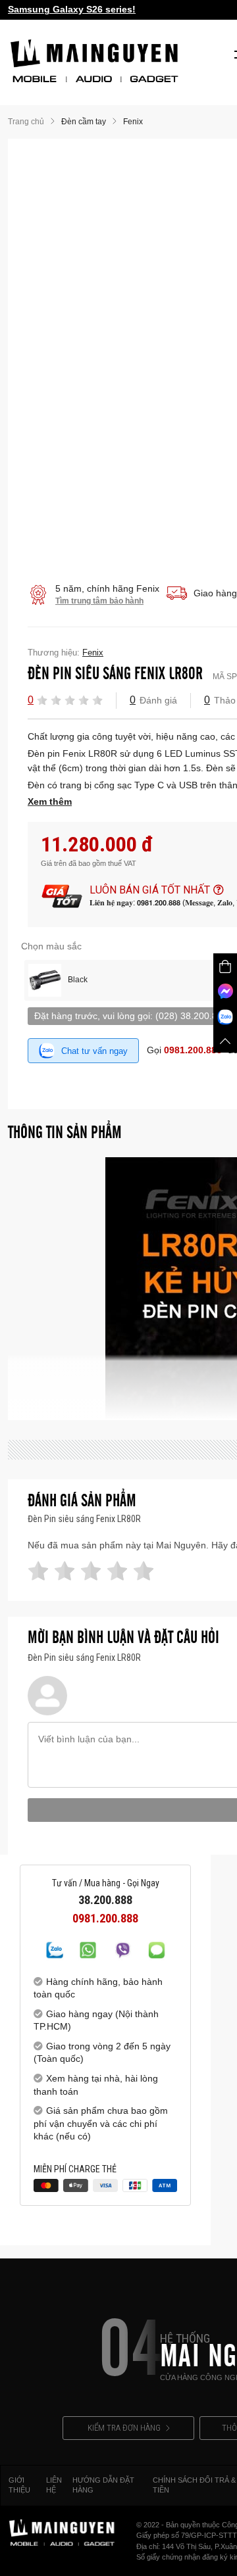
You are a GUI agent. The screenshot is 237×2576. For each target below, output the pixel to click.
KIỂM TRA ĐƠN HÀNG (124, 2428)
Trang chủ (26, 122)
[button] (42, 700)
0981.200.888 (193, 1050)
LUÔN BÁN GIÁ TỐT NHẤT (150, 890)
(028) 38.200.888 (192, 1016)
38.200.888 (105, 1900)
